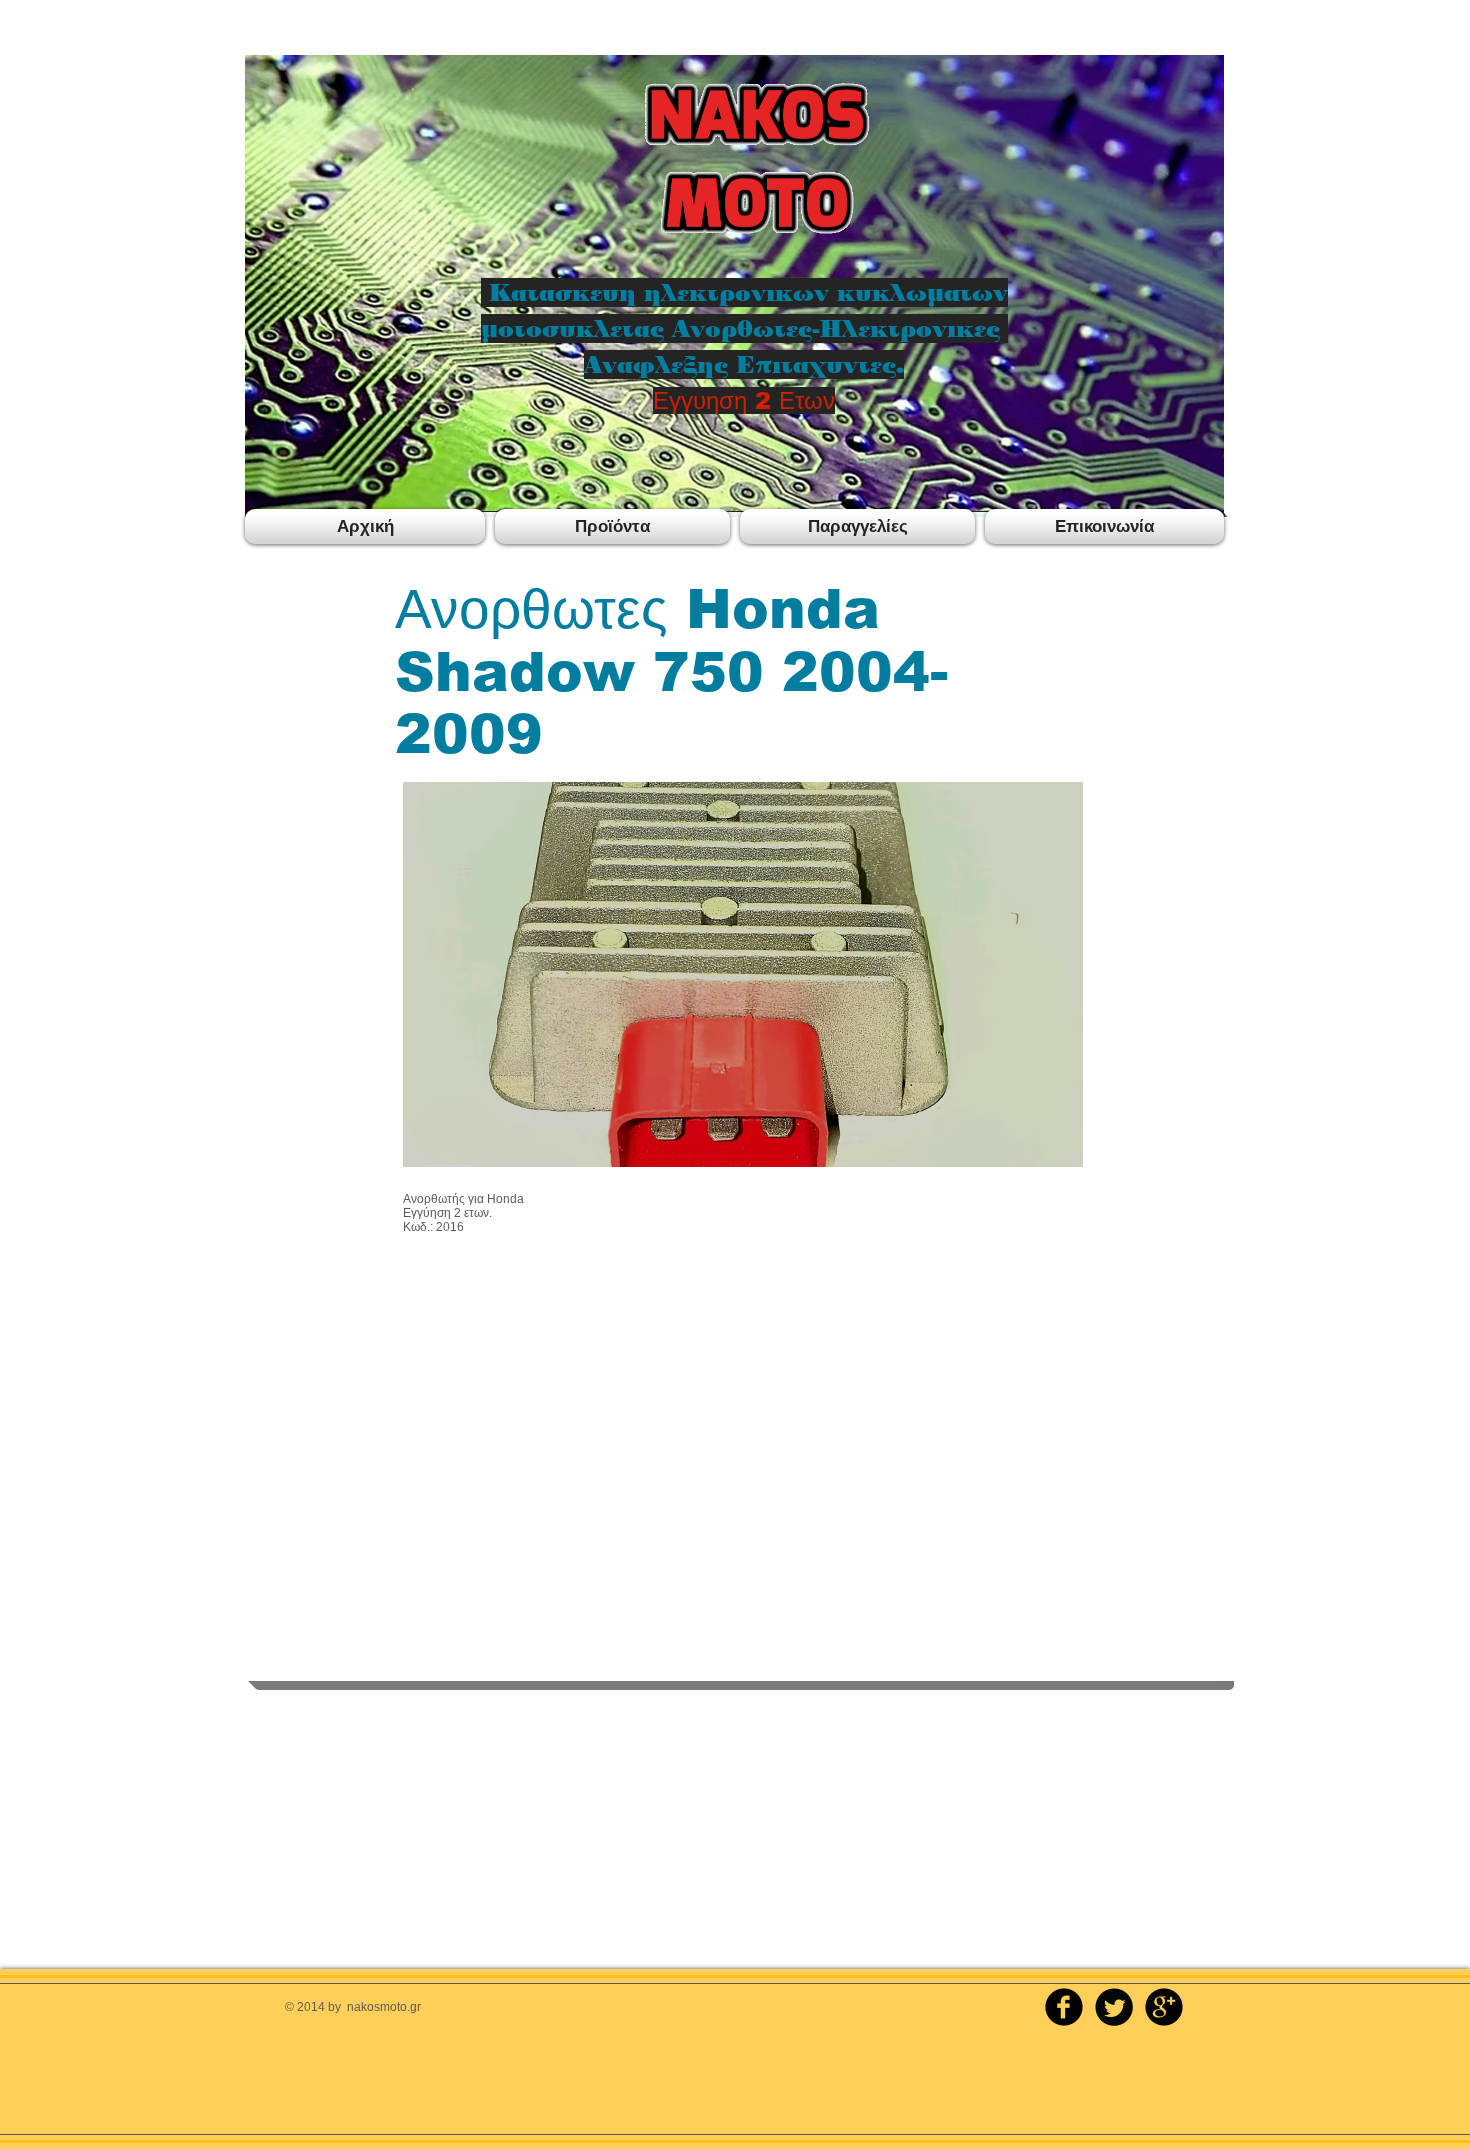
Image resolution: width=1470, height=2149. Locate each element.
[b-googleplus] (1164, 2007)
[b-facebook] (1064, 2007)
